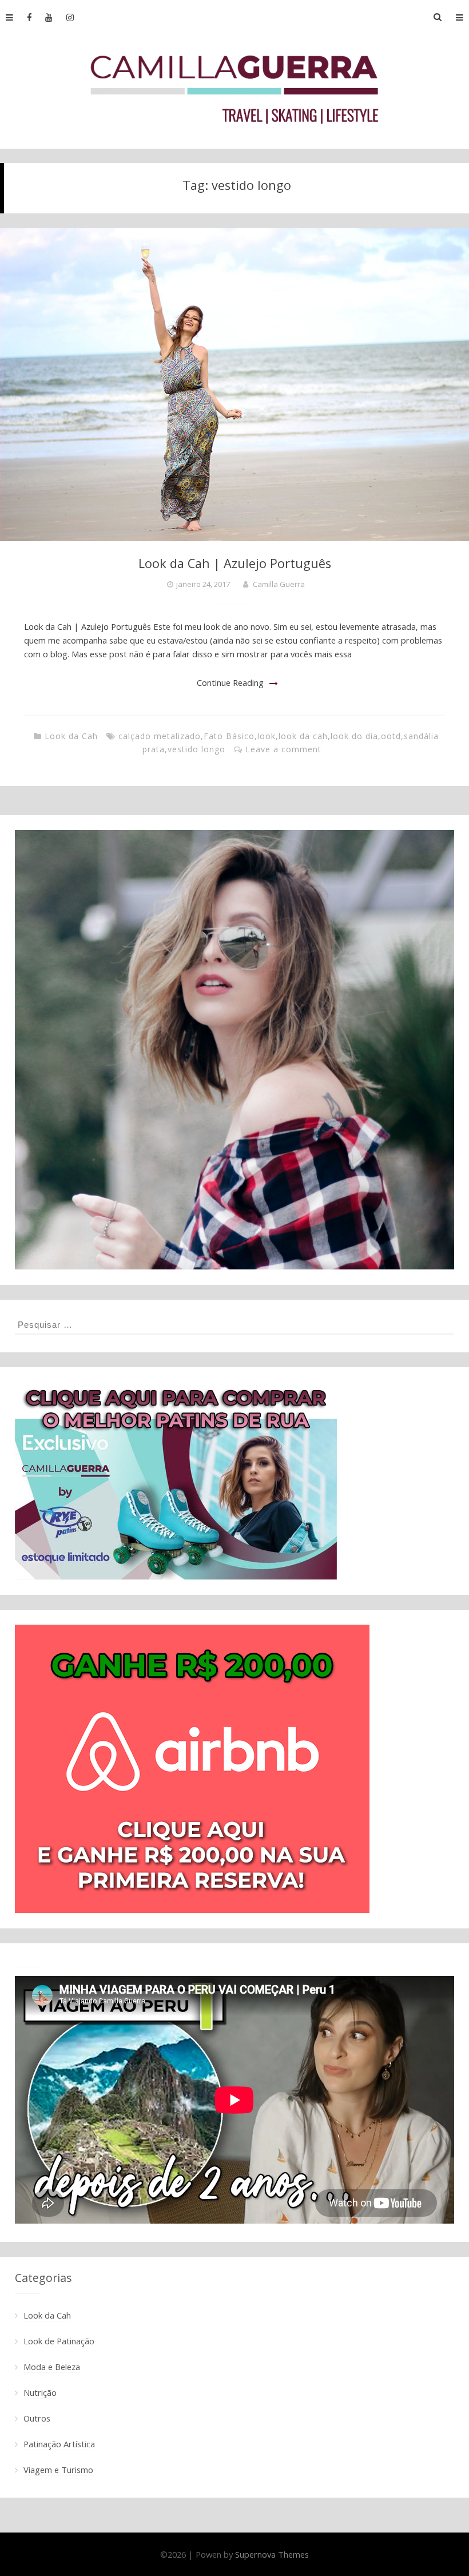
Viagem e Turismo (58, 2470)
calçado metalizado (160, 736)
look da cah (303, 736)
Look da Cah (71, 736)
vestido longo (196, 749)
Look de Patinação (59, 2341)
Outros (37, 2418)
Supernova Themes (272, 2554)
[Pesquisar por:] (234, 1324)
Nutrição (40, 2392)
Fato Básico (229, 736)
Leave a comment (283, 749)
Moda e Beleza (52, 2367)
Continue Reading (230, 682)
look (267, 736)
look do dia (354, 736)
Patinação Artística (59, 2444)
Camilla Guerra (279, 584)
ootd (391, 736)
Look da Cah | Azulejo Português (235, 563)
